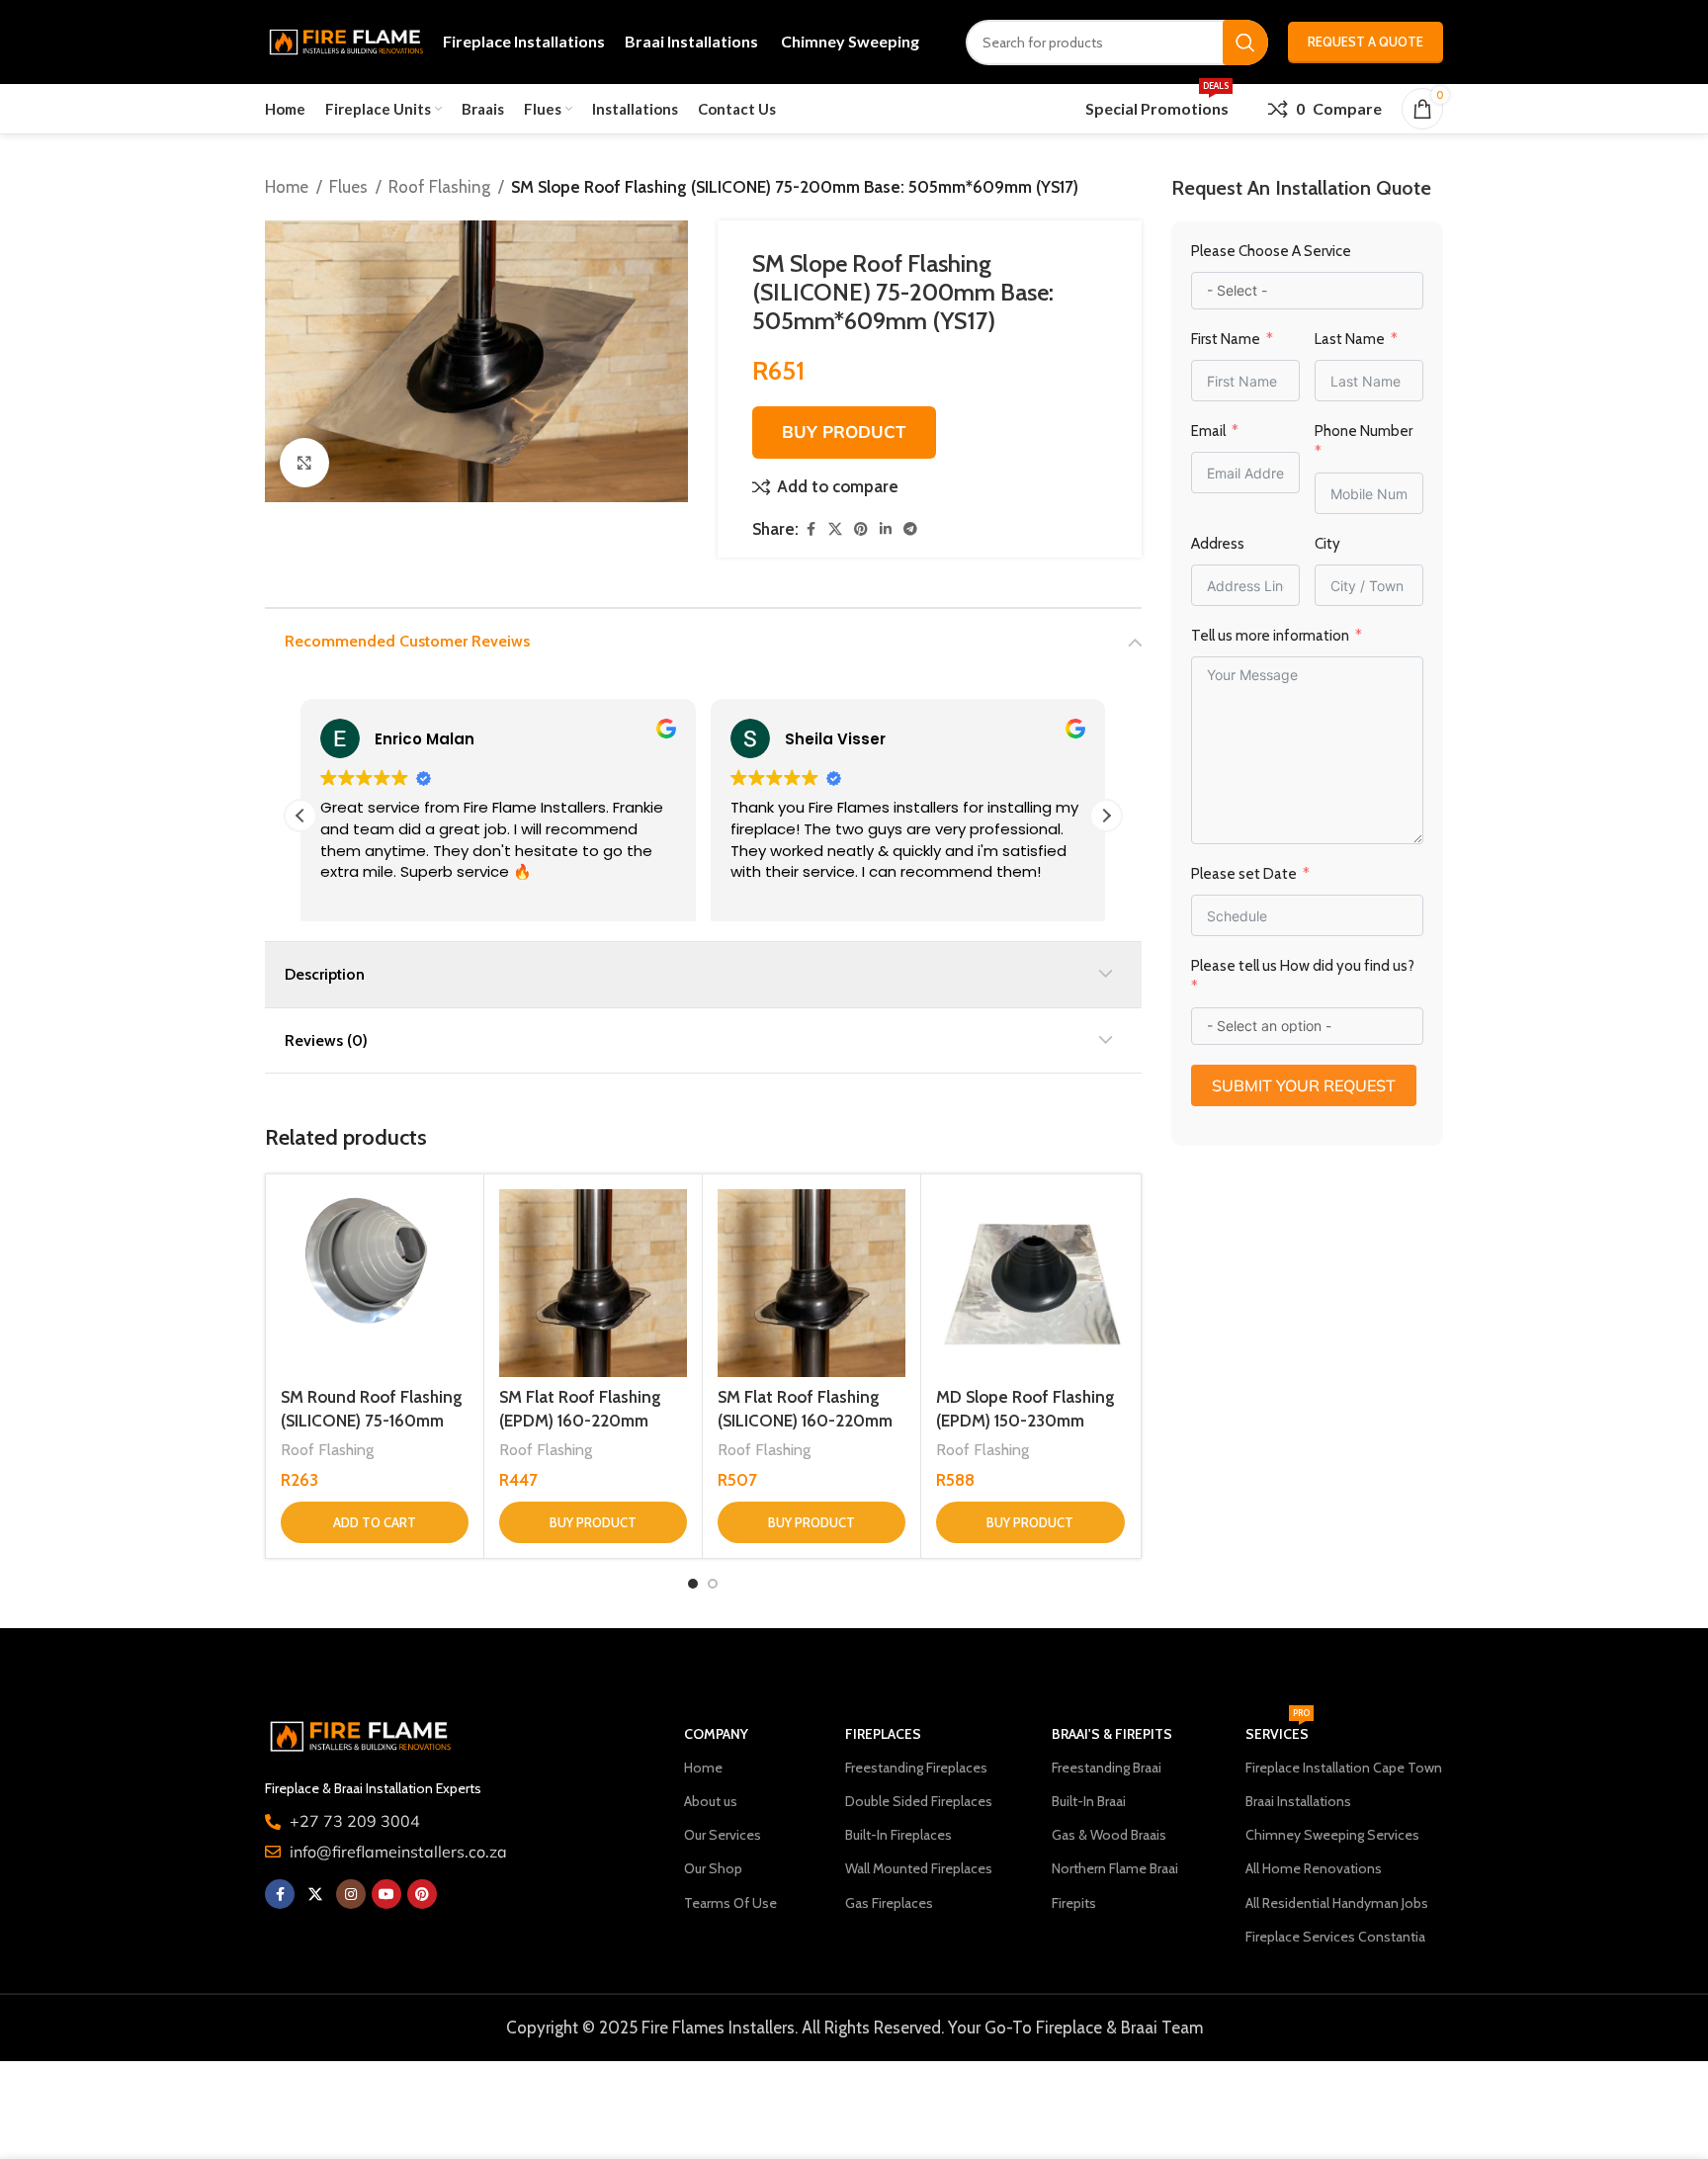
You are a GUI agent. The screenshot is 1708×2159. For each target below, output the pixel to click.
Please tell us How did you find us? (1303, 966)
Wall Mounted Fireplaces (919, 1868)
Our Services (723, 1835)
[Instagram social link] (351, 1894)
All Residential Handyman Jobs (1337, 1903)
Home (287, 187)
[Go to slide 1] (693, 1584)
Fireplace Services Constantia (1335, 1937)
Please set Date (1245, 874)
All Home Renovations (1314, 1868)
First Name (1226, 339)
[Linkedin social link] (886, 529)
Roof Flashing (439, 187)
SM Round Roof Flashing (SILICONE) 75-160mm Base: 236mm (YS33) (372, 1421)
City (1327, 544)
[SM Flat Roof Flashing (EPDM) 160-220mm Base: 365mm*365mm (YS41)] (593, 1283)
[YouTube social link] (386, 1894)
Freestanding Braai (1107, 1768)
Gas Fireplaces (889, 1903)
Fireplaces (883, 1734)
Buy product (844, 432)
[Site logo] (344, 41)
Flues (348, 187)
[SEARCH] (1245, 43)
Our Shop (713, 1868)
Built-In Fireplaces (898, 1835)
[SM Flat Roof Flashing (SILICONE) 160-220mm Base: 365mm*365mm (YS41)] (811, 1283)
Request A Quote (1366, 42)
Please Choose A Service (1271, 251)
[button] (1106, 816)
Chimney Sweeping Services (1332, 1835)
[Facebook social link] (811, 529)
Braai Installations (1298, 1801)
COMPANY (716, 1734)
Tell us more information (1272, 636)
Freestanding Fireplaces (916, 1768)
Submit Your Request (1304, 1085)
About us (711, 1801)
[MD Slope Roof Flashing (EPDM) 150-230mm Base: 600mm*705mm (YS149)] (1030, 1283)
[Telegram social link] (910, 529)
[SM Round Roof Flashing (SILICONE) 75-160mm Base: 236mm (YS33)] (375, 1283)
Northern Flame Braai (1115, 1868)
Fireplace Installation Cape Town (1344, 1768)
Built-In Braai (1089, 1801)
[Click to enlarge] (304, 463)
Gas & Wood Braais (1109, 1835)
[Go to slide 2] (713, 1584)
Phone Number (1364, 431)
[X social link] (835, 529)
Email (1208, 431)
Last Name (1350, 339)
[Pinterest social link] (861, 529)
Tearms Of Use (730, 1903)
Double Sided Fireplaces (919, 1801)
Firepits (1074, 1903)
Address (1218, 544)
